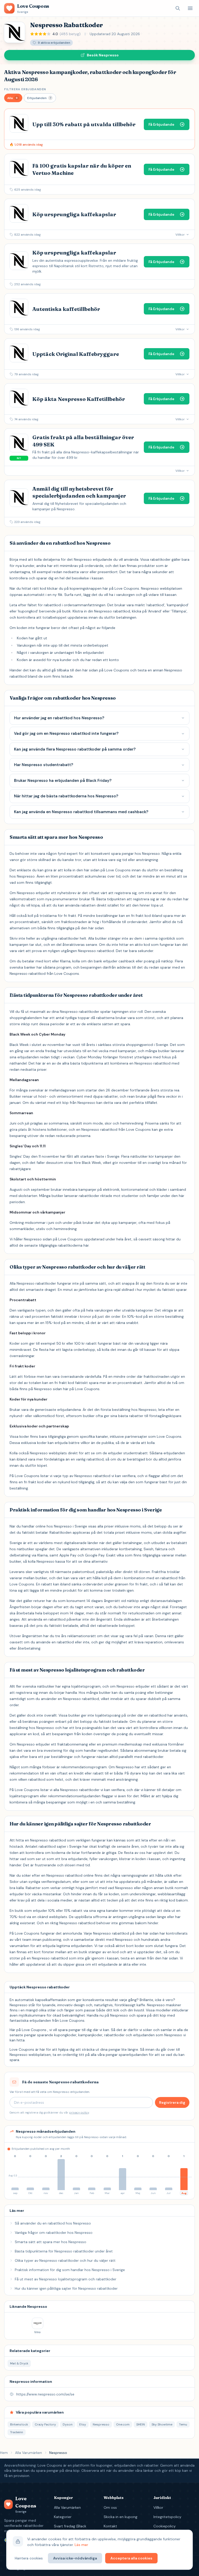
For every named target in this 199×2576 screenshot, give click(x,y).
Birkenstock (19, 2424)
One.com (123, 2424)
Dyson (68, 2424)
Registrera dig (172, 2102)
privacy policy (79, 2113)
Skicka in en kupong (120, 2517)
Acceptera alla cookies (131, 2558)
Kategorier (63, 2517)
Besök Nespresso (103, 55)
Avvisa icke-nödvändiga (75, 2558)
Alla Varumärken (29, 2453)
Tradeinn (17, 2432)
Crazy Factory (45, 2424)
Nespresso (101, 2424)
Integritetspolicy (167, 2517)
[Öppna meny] (190, 8)
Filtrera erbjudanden (25, 89)
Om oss (110, 2507)
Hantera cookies (29, 2558)
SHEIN (141, 2424)
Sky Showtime (162, 2424)
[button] (13, 98)
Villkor (158, 2507)
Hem (4, 2453)
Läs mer (81, 2545)
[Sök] (178, 8)
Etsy (83, 2424)
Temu (183, 2424)
